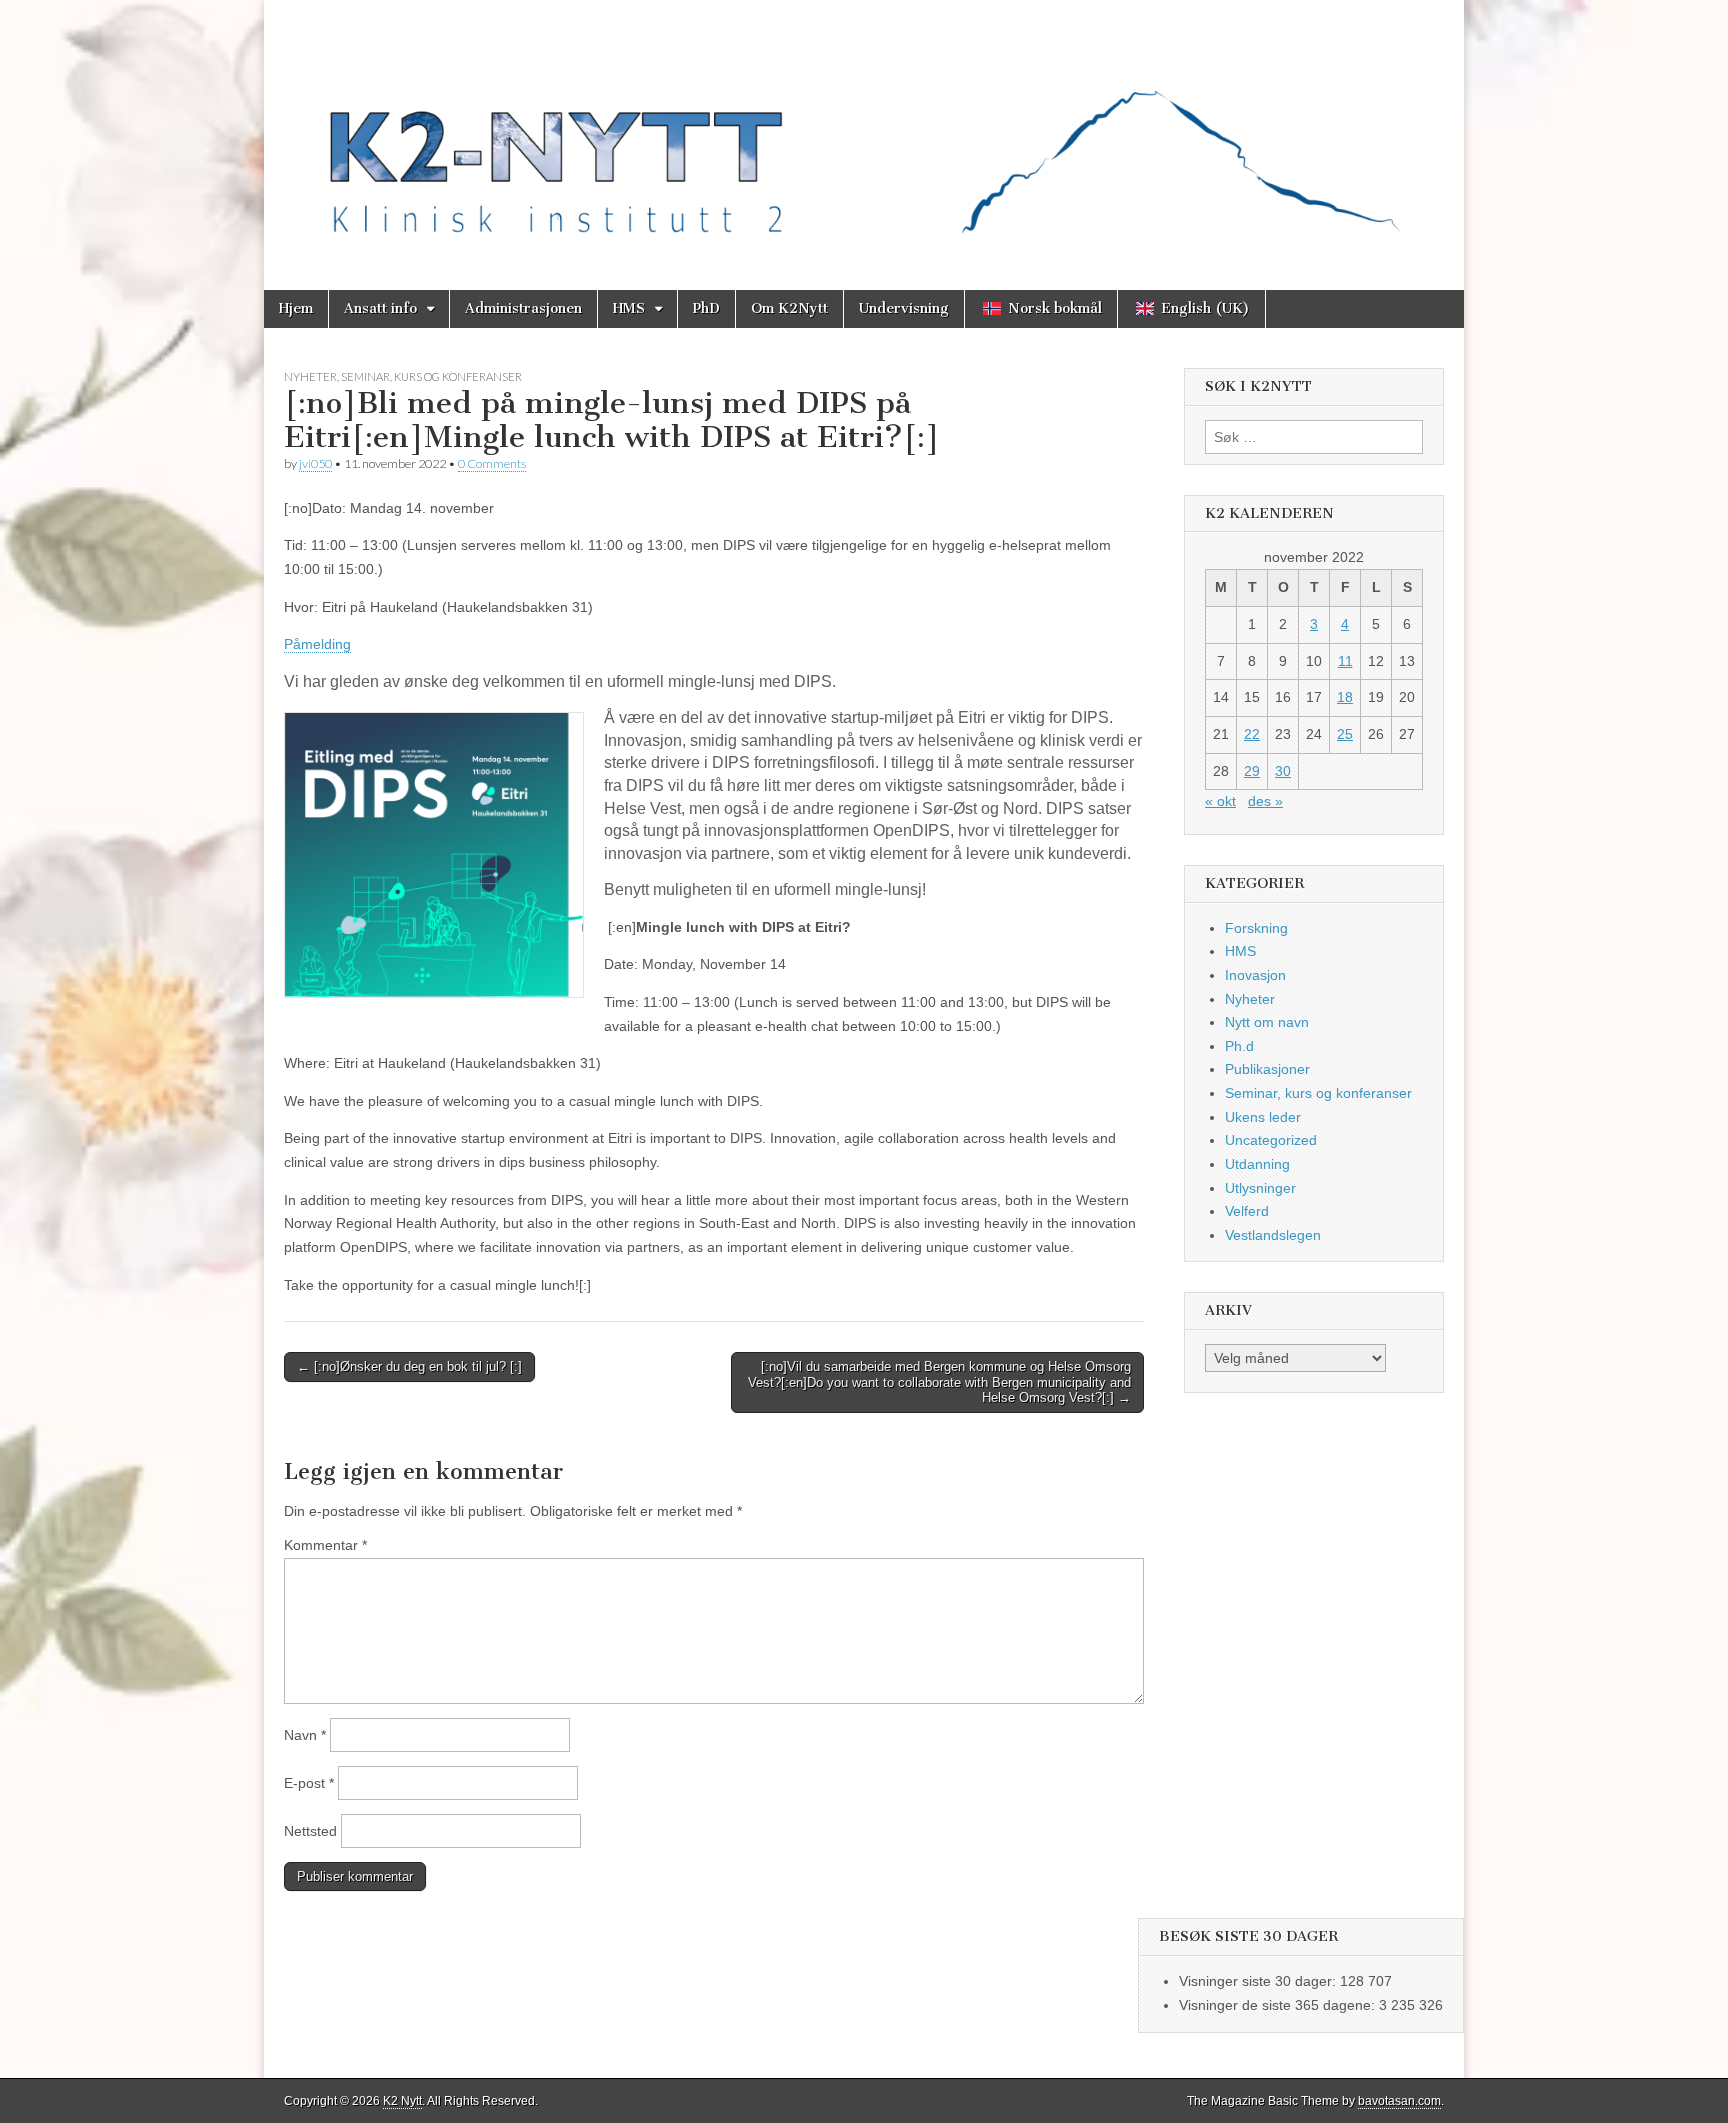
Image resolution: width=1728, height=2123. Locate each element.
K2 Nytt (402, 2101)
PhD (706, 308)
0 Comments (492, 463)
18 (1345, 697)
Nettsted (310, 1831)
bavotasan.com (1399, 2101)
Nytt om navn (1267, 1022)
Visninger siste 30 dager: (1259, 1981)
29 (1252, 771)
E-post (309, 1783)
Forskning (1256, 928)
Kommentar (325, 1545)
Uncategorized (1271, 1140)
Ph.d (1239, 1046)
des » (1265, 801)
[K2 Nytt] (864, 130)
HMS (629, 308)
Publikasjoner (1267, 1069)
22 (1252, 734)
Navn (305, 1735)
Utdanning (1257, 1164)
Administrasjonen (523, 308)
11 (1345, 661)
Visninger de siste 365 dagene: (1279, 2005)
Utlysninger (1260, 1188)
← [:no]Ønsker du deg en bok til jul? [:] (409, 1366)
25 (1345, 734)
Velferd (1247, 1211)
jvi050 (315, 463)
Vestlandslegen (1273, 1235)
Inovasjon (1255, 975)
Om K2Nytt (789, 308)
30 (1283, 771)
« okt (1220, 801)
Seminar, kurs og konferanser (431, 376)
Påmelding (317, 644)
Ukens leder (1263, 1117)
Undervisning (904, 308)
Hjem (296, 308)
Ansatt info (380, 308)
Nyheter (310, 376)
